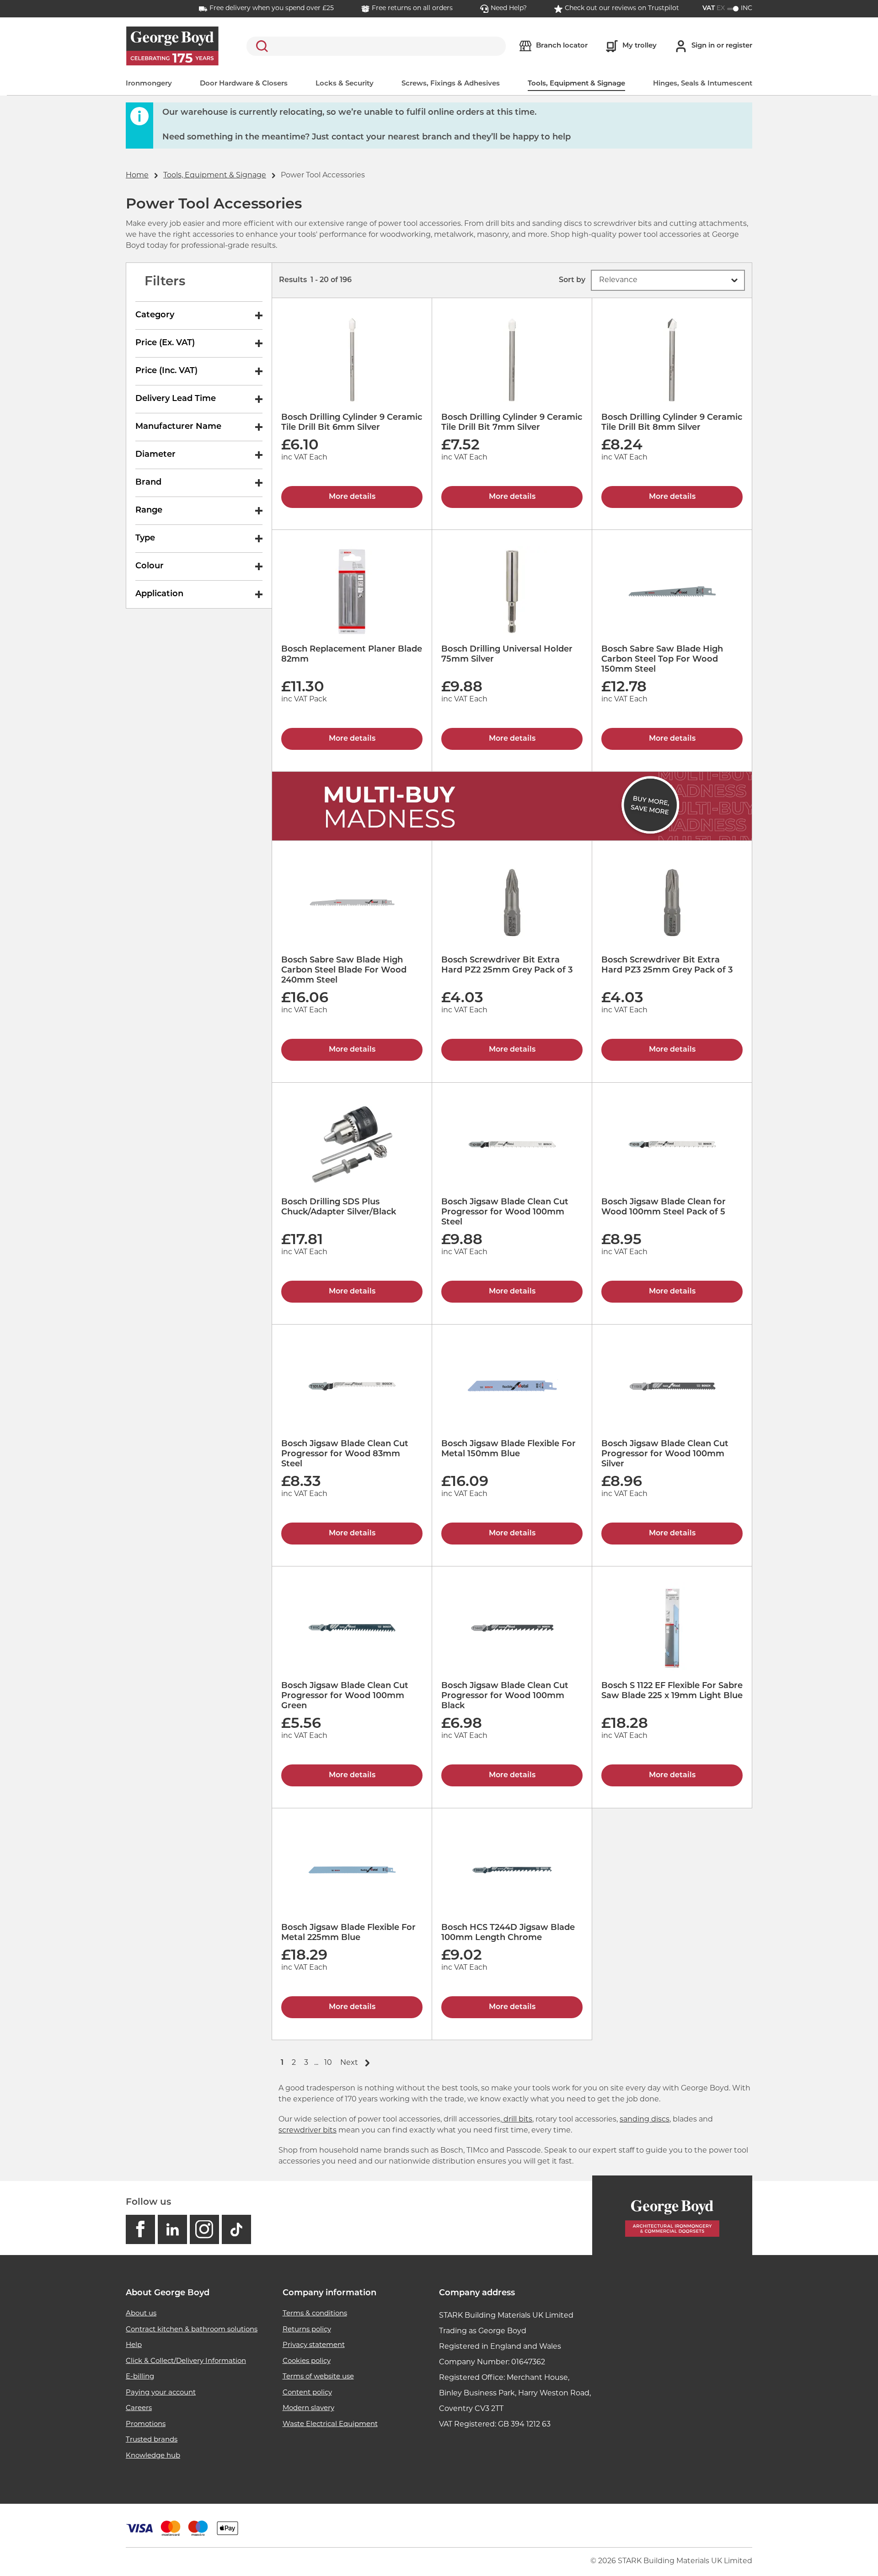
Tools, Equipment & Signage (576, 84)
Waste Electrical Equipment (330, 2424)
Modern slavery (308, 2408)
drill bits (517, 2120)
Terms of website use (318, 2377)
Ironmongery (149, 84)
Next (349, 2063)
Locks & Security (345, 84)
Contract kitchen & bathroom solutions (192, 2330)
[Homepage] (672, 2215)
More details (352, 497)
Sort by (572, 280)
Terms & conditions (315, 2314)
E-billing (140, 2377)
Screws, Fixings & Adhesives (451, 84)
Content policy (307, 2393)
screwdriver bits (308, 2131)
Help (134, 2345)
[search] (376, 46)
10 (328, 2063)
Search (260, 46)
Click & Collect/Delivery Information (186, 2361)
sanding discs (645, 2120)
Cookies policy (307, 2361)
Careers (139, 2408)
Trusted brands (152, 2440)
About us (141, 2314)
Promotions (146, 2424)
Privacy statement (314, 2345)
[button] (668, 280)
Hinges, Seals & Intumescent (703, 84)
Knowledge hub (153, 2456)
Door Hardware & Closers (244, 84)
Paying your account (161, 2393)
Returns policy (307, 2330)
